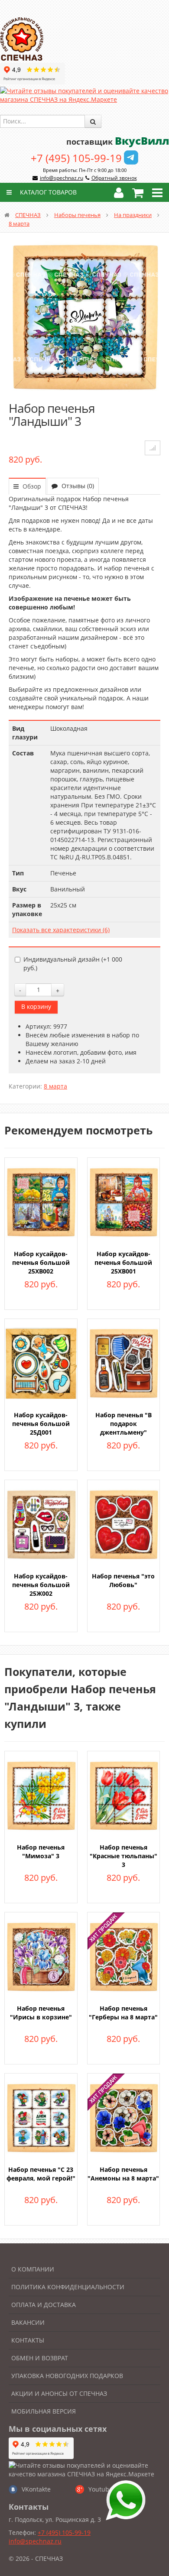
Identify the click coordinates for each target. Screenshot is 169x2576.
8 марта (19, 224)
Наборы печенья (77, 215)
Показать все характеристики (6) (61, 930)
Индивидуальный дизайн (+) (73, 964)
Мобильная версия (44, 2411)
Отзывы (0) (77, 486)
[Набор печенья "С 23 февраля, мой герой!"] (41, 2117)
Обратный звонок (114, 178)
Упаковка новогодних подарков (67, 2376)
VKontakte (36, 2489)
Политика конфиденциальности (68, 2287)
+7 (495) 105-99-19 (76, 158)
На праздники (133, 215)
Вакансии (28, 2322)
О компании (33, 2269)
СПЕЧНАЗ (28, 215)
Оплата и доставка (44, 2305)
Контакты (28, 2340)
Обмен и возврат (40, 2358)
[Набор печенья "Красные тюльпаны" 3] (124, 1795)
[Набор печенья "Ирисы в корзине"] (41, 1956)
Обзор (31, 486)
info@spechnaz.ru (62, 178)
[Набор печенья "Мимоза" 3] (41, 1795)
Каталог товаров (47, 192)
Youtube (101, 2489)
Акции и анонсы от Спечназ (59, 2393)
